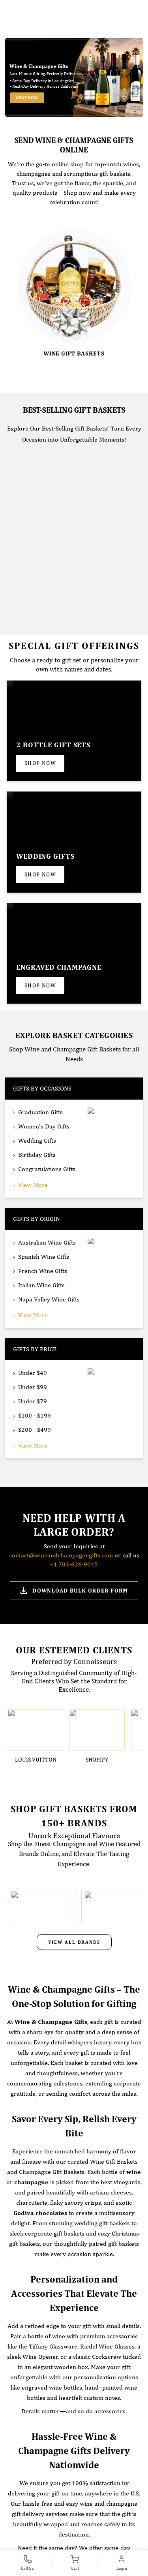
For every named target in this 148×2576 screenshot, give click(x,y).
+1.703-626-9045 (74, 1564)
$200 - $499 (35, 1430)
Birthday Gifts (37, 1155)
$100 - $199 (35, 1415)
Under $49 (33, 1373)
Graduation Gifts (40, 1112)
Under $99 (33, 1387)
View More (33, 1185)
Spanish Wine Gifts (44, 1257)
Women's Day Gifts (44, 1126)
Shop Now (27, 98)
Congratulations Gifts (47, 1169)
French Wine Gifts (43, 1271)
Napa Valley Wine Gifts (49, 1299)
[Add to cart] (87, 609)
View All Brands (74, 1942)
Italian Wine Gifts (41, 1285)
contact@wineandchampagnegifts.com (61, 1555)
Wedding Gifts (37, 1140)
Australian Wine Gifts (47, 1242)
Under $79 (33, 1401)
